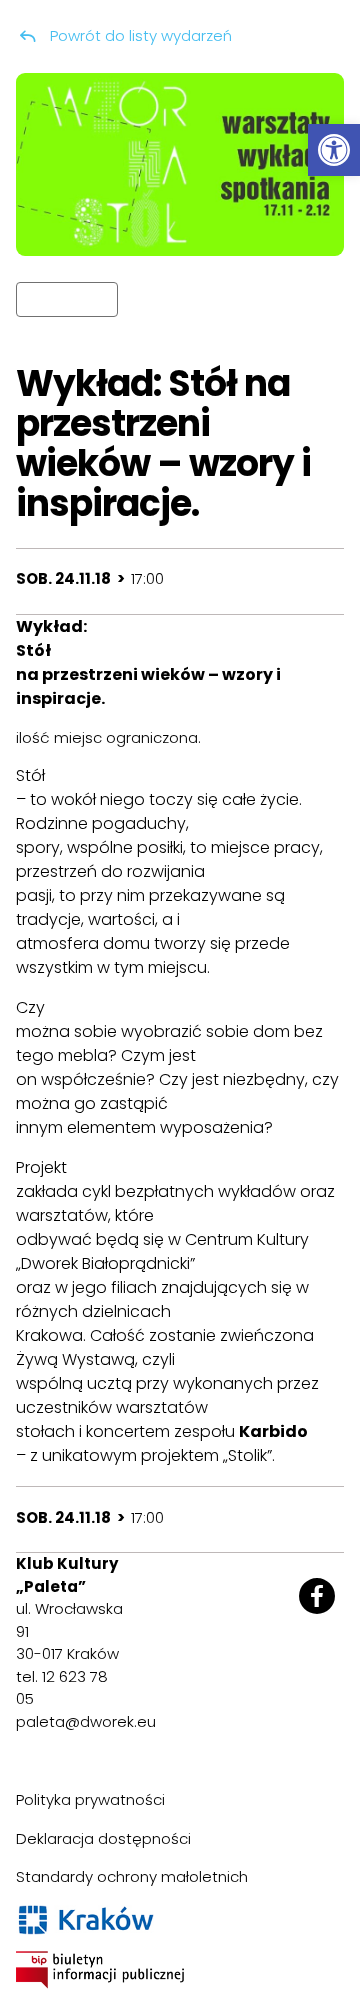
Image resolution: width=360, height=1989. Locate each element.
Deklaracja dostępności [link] (103, 1838)
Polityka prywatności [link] (90, 1799)
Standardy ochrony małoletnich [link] (132, 1876)
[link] (334, 150)
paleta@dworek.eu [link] (86, 1721)
